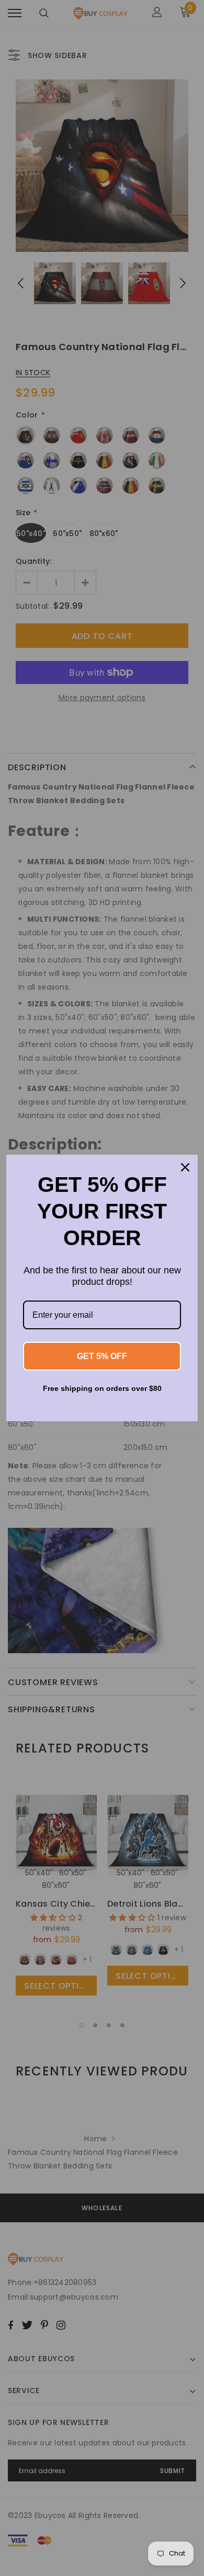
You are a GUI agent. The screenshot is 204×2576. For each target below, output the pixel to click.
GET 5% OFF (102, 1356)
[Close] (185, 1167)
